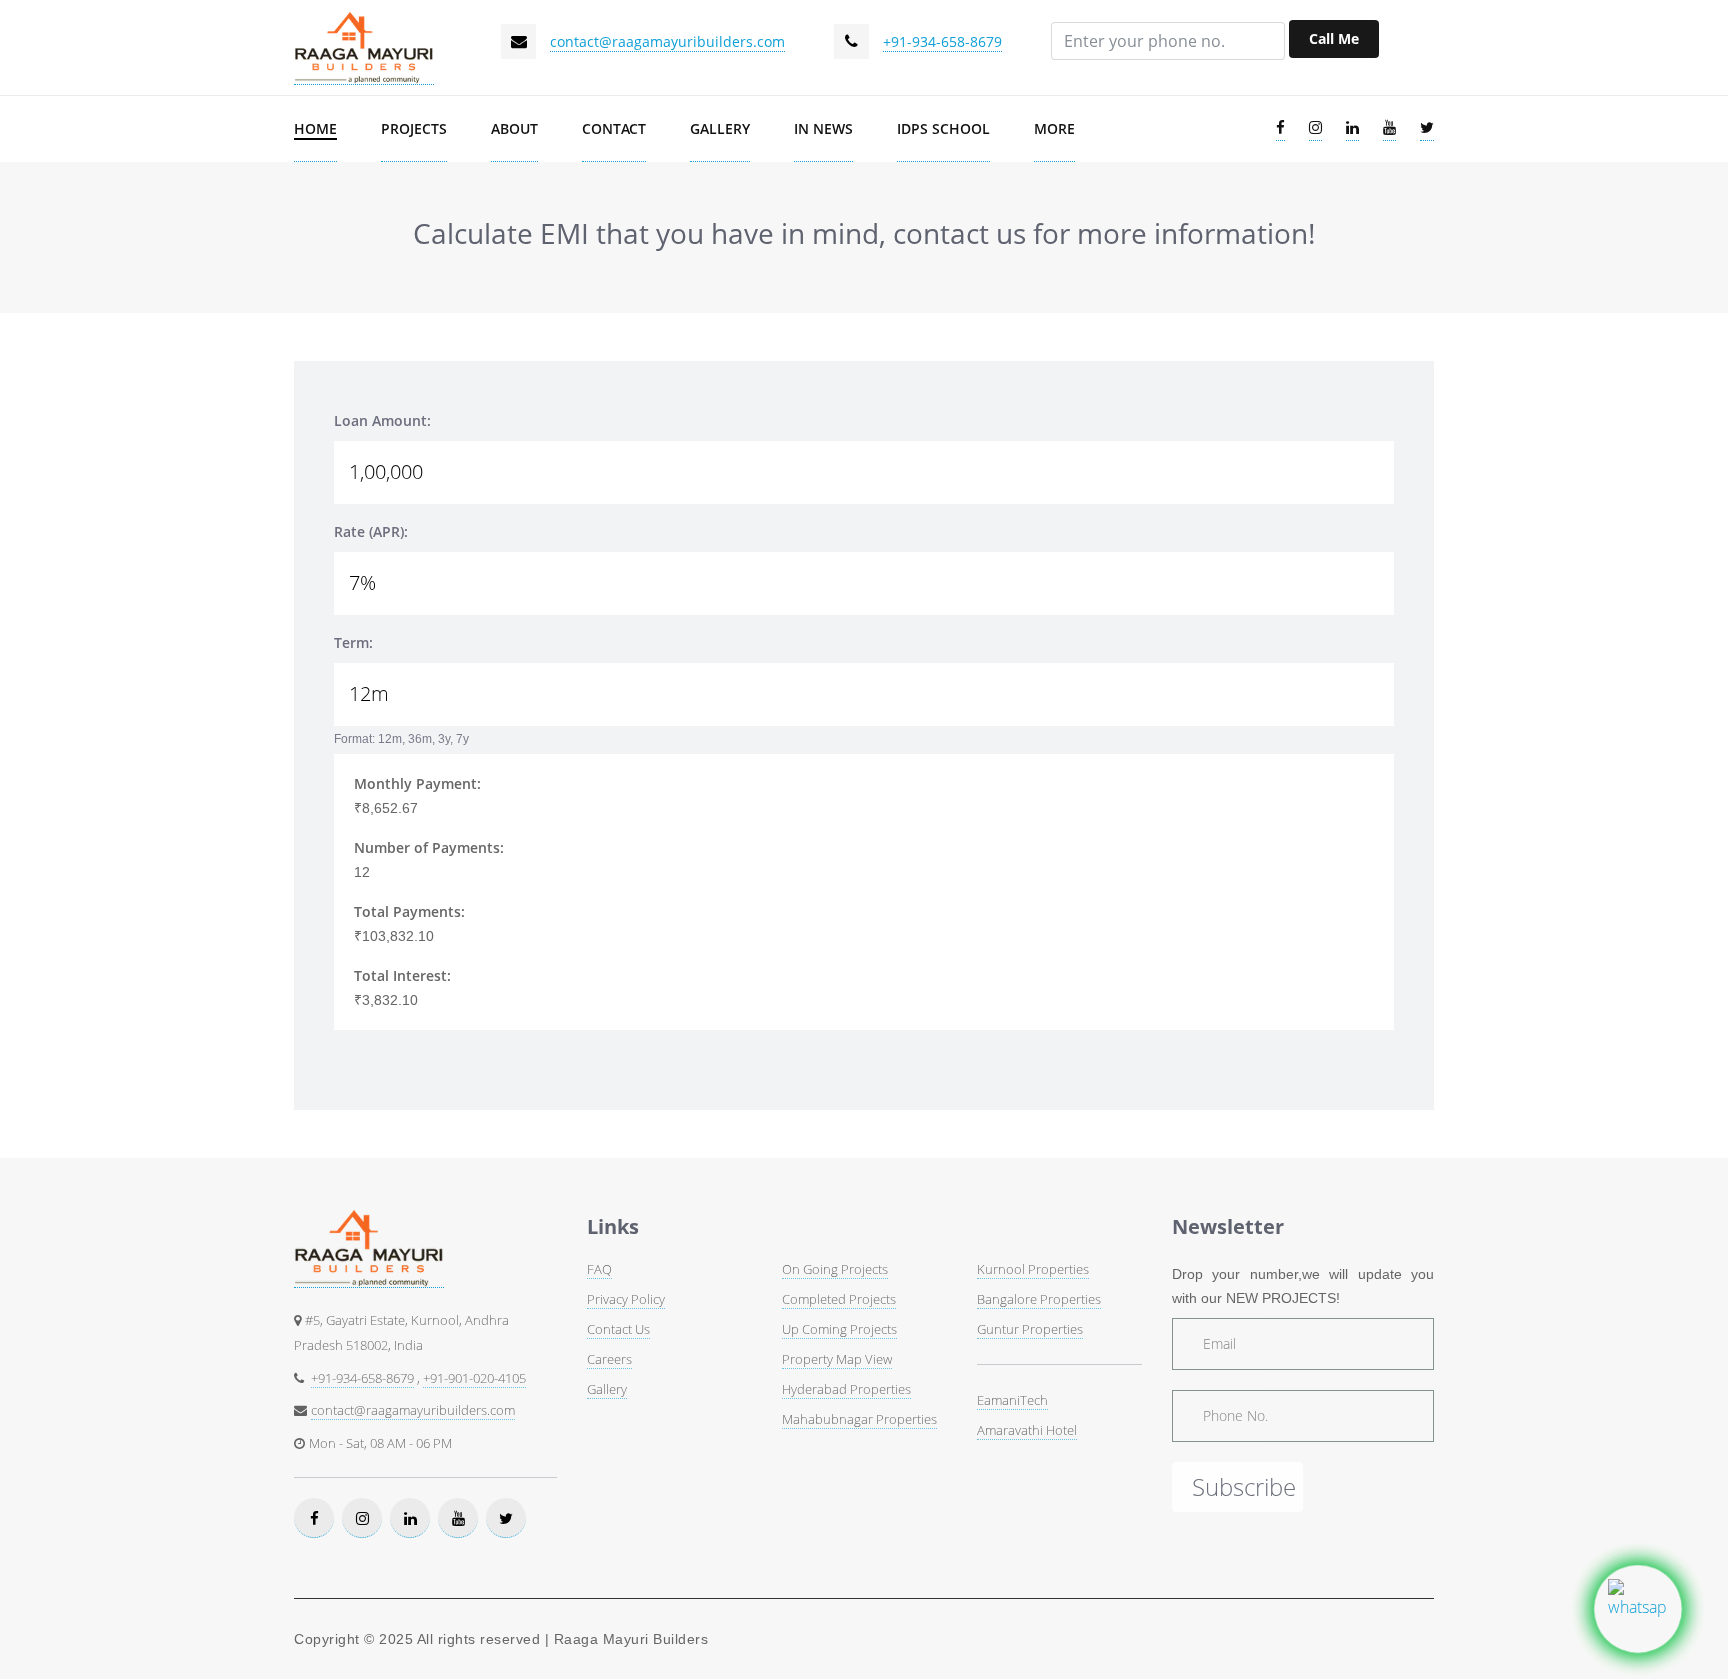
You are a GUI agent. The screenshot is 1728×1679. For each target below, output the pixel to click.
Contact (614, 128)
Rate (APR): (371, 531)
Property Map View (837, 1359)
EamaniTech (1012, 1400)
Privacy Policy (626, 1299)
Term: (353, 642)
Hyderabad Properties (846, 1389)
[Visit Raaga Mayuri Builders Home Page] (364, 47)
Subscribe (1244, 1486)
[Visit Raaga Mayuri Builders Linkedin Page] (1352, 128)
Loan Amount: (382, 420)
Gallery (720, 128)
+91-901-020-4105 (474, 1378)
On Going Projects (835, 1269)
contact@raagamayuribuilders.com (667, 41)
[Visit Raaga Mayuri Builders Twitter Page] (1427, 128)
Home (315, 128)
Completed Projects (839, 1299)
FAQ (599, 1269)
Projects (414, 128)
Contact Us (618, 1329)
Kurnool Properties (1033, 1269)
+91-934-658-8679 (942, 41)
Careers (609, 1359)
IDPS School (943, 128)
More (1054, 128)
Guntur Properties (1030, 1329)
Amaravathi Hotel (1027, 1430)
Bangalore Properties (1039, 1299)
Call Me (1334, 38)
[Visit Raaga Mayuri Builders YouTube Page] (1389, 128)
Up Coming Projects (839, 1329)
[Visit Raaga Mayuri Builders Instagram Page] (1315, 128)
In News (823, 128)
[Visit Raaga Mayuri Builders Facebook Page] (1280, 128)
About (514, 128)
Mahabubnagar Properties (859, 1419)
